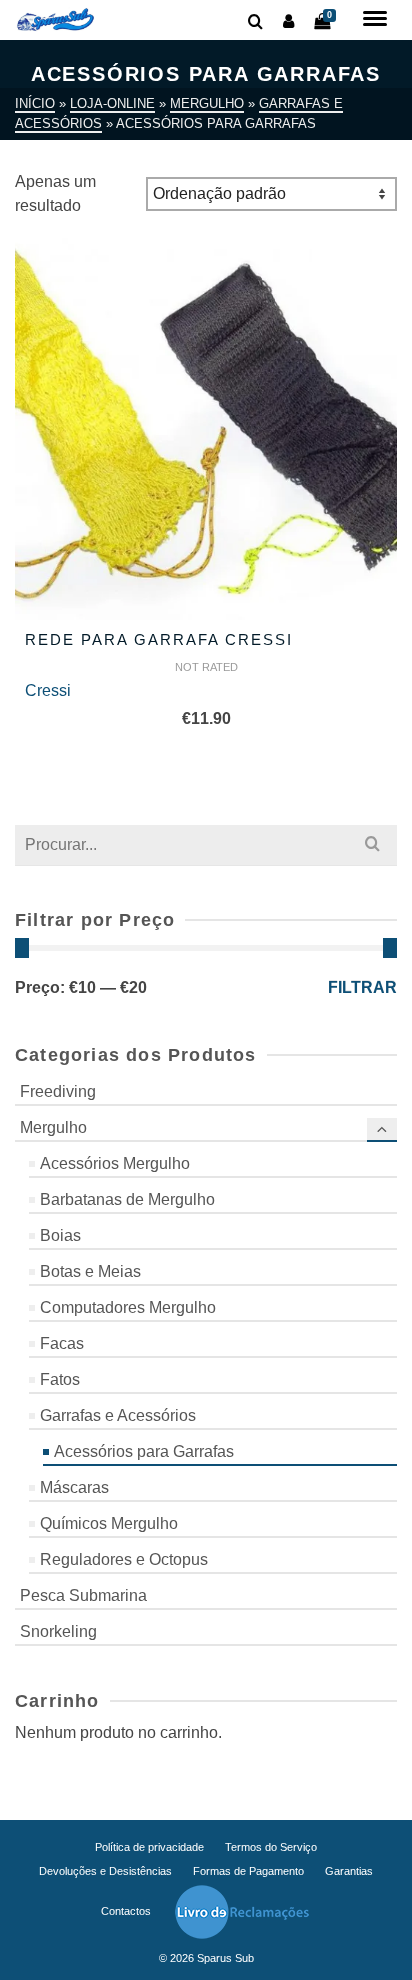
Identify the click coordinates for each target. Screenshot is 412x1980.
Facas (62, 1343)
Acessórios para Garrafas (144, 1451)
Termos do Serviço (271, 1847)
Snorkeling (58, 1631)
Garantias (349, 1871)
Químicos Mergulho (109, 1523)
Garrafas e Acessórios (118, 1415)
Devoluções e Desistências (105, 1871)
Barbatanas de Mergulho (127, 1199)
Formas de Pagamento (248, 1871)
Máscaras (74, 1487)
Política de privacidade (149, 1847)
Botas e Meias (90, 1271)
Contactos (126, 1911)
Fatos (60, 1379)
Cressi (48, 690)
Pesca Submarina (83, 1595)
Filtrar (362, 987)
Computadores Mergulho (128, 1307)
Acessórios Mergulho (115, 1163)
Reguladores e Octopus (124, 1559)
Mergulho (53, 1127)
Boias (60, 1235)
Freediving (58, 1091)
